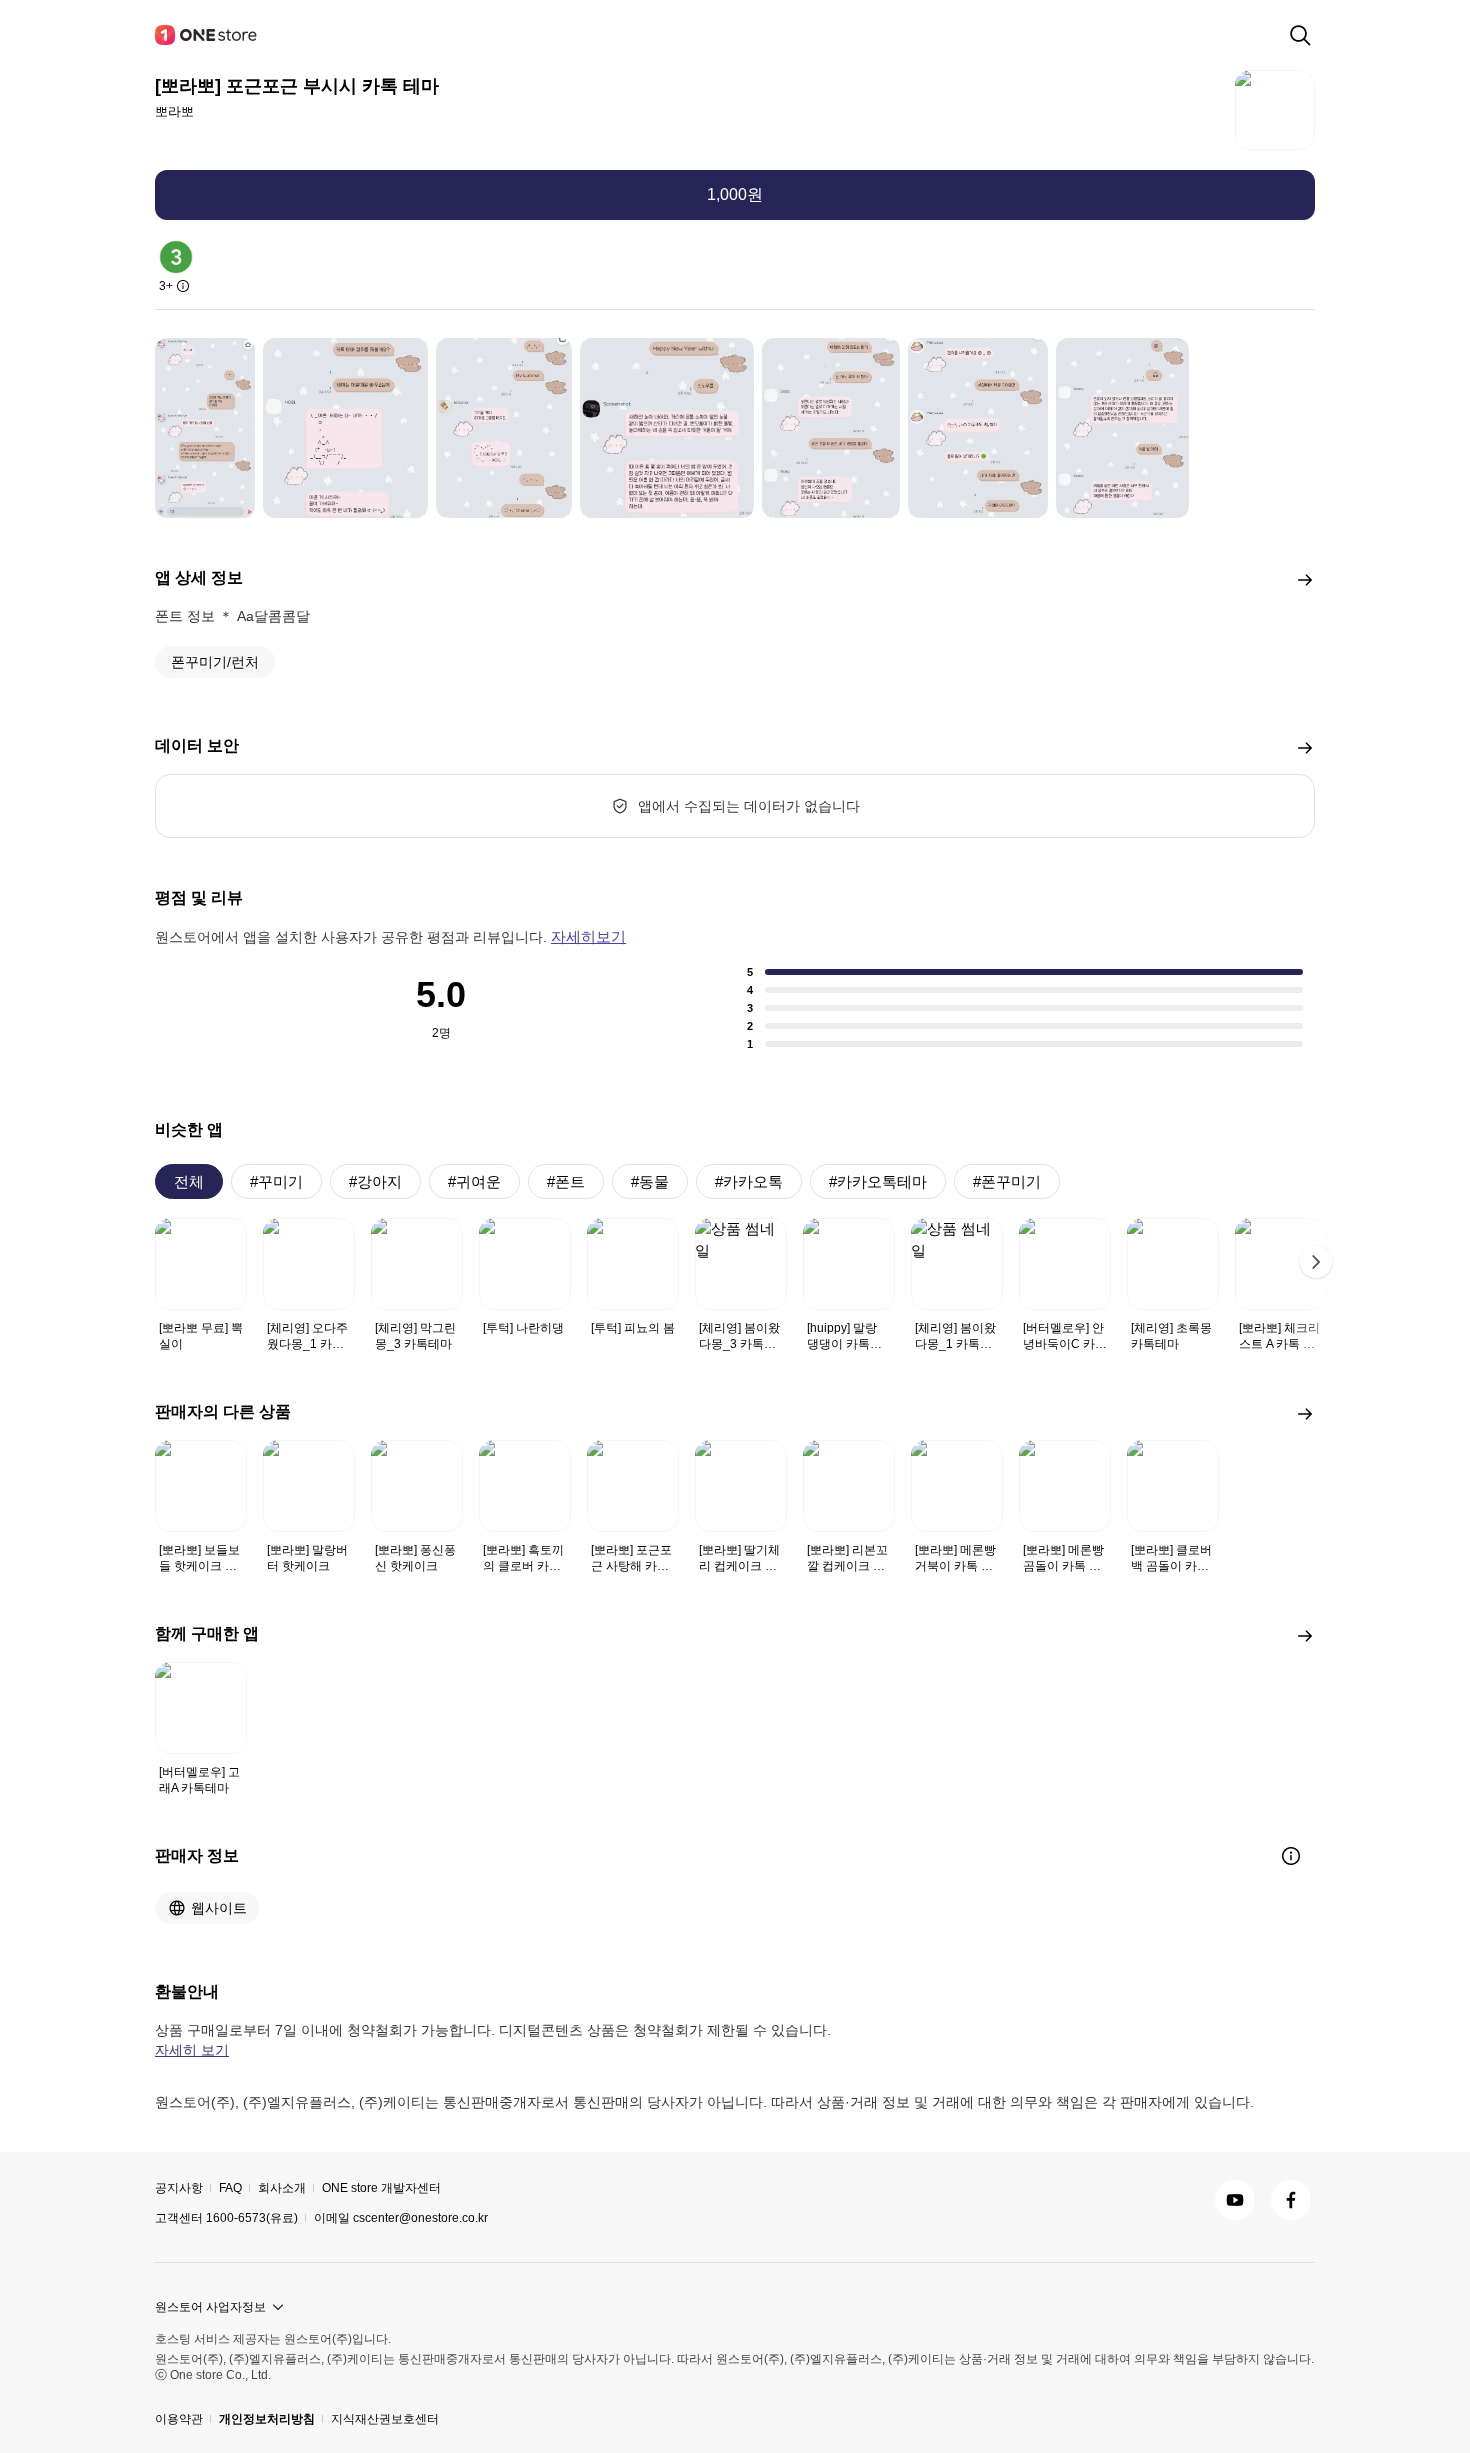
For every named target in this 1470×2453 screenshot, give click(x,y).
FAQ (230, 2188)
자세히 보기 (192, 2050)
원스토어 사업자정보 (210, 2307)
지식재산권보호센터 (385, 2419)
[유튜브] (1235, 2200)
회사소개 (282, 2188)
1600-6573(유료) (252, 2218)
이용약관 (179, 2419)
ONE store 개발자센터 (381, 2188)
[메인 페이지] (207, 35)
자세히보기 (588, 936)
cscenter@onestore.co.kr (420, 2218)
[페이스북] (1291, 2200)
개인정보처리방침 (267, 2419)
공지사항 (179, 2188)
